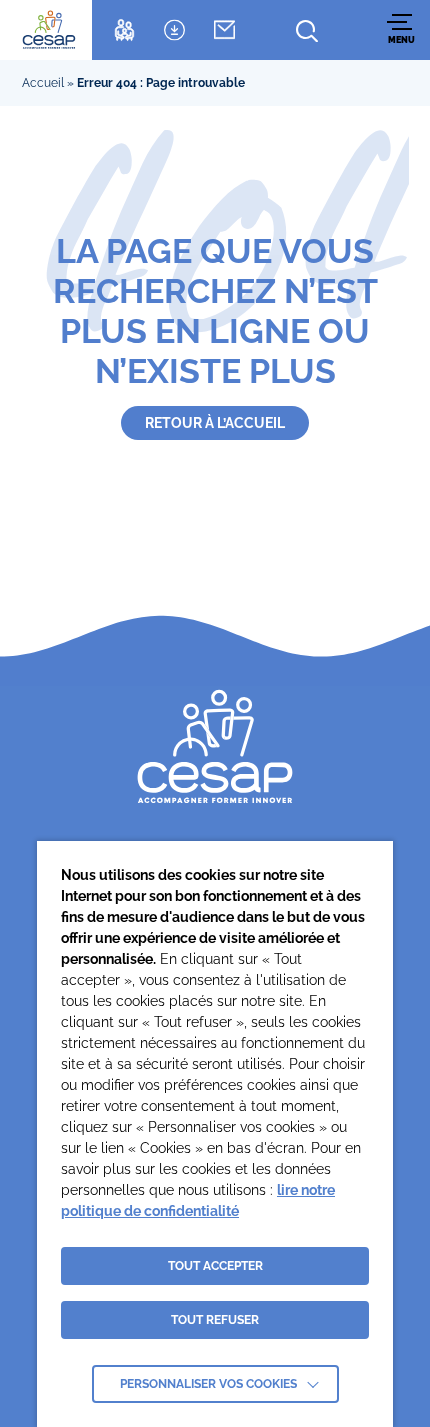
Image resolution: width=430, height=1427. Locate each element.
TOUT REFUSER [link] (215, 1320)
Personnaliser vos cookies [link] (208, 1384)
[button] (401, 29)
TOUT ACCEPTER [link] (215, 1266)
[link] (49, 30)
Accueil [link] (43, 83)
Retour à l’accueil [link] (215, 423)
